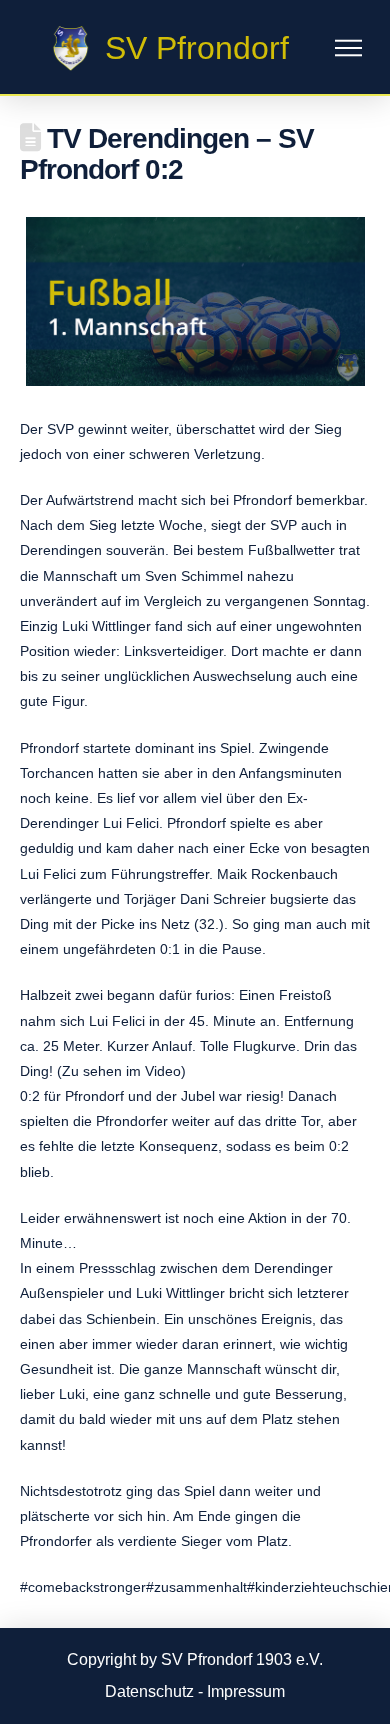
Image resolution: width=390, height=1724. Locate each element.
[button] (348, 48)
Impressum (246, 1691)
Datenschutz (149, 1691)
